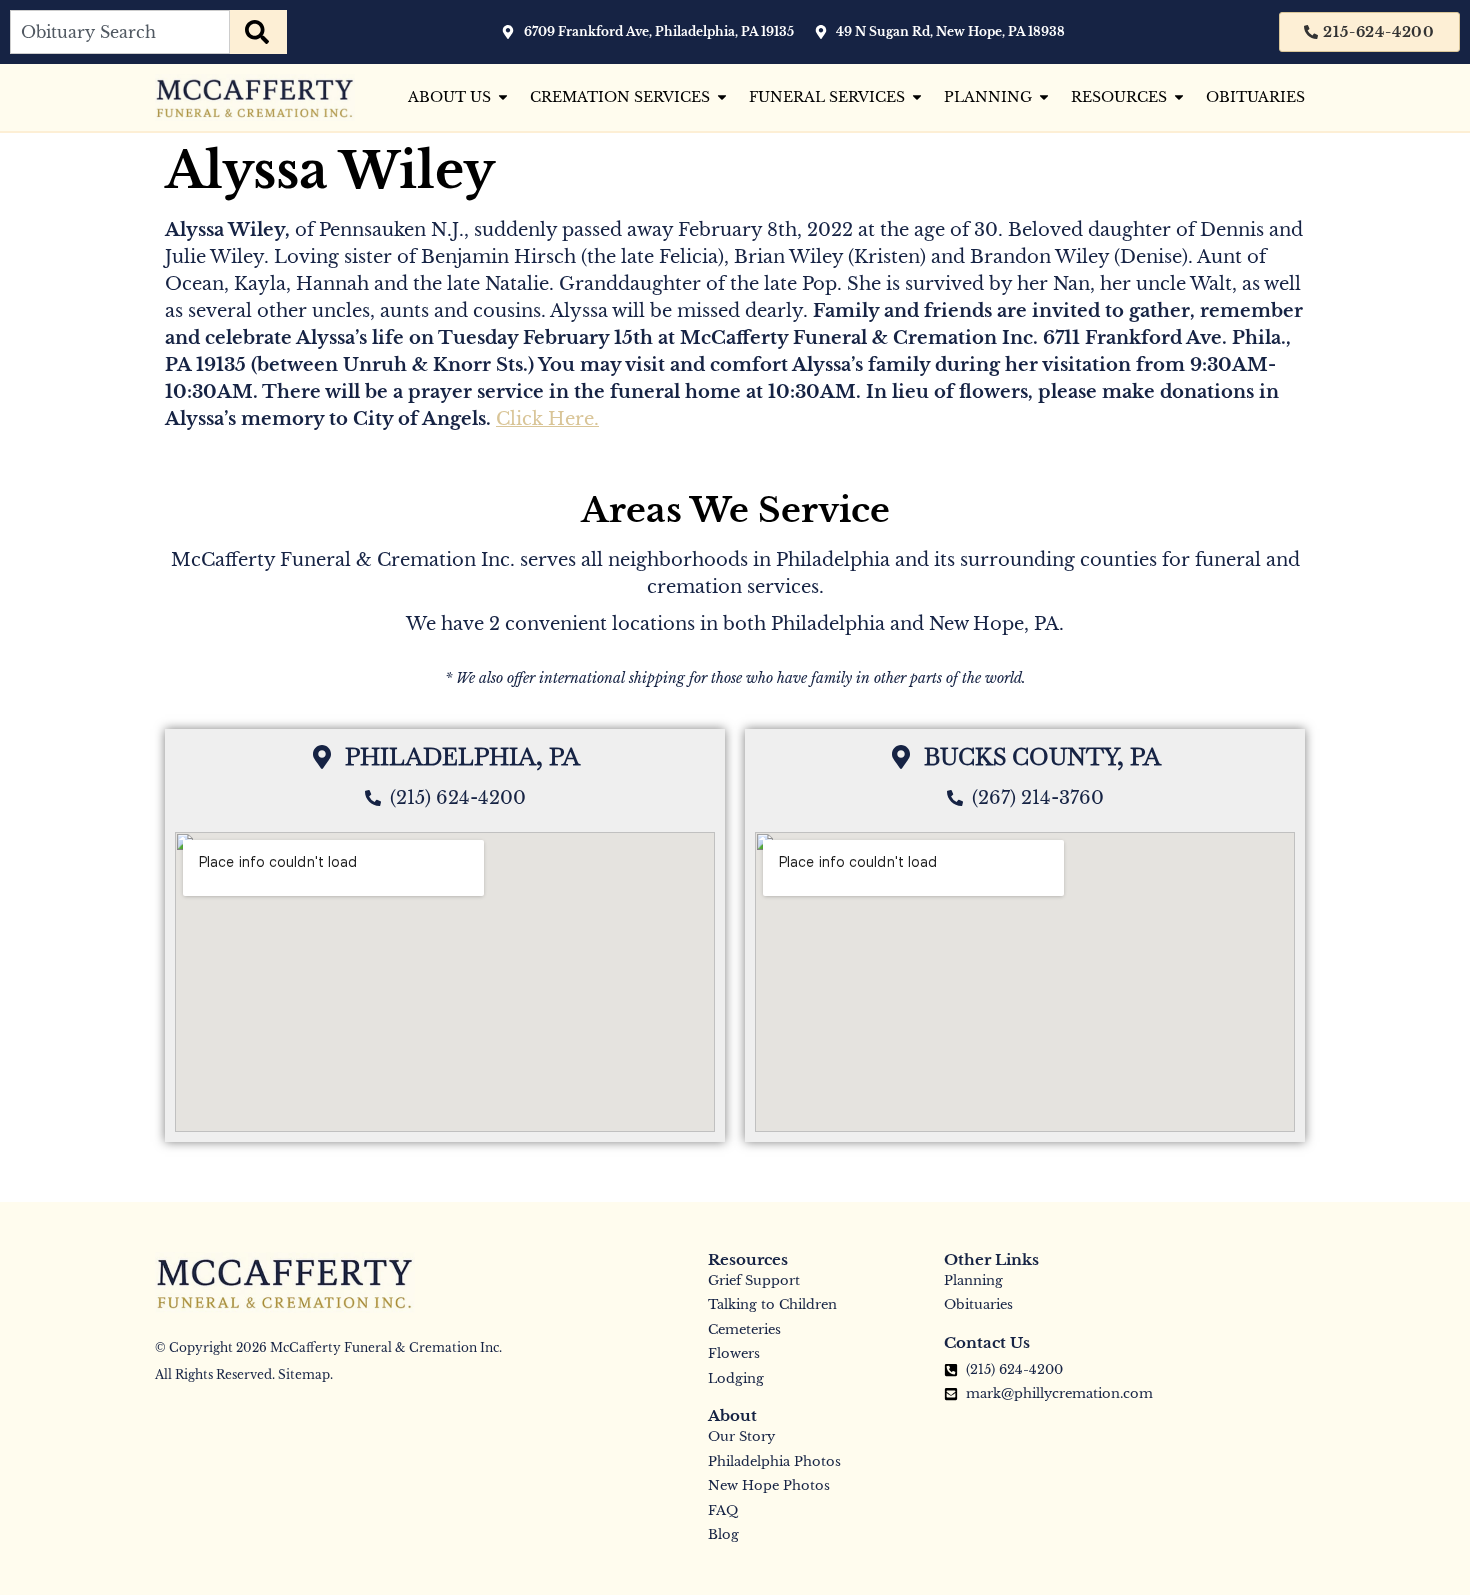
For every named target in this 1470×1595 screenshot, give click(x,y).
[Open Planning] (1044, 97)
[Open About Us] (503, 97)
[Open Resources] (1179, 97)
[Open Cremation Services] (722, 97)
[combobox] (120, 32)
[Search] (258, 32)
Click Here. (547, 419)
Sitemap (304, 1374)
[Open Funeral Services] (917, 97)
